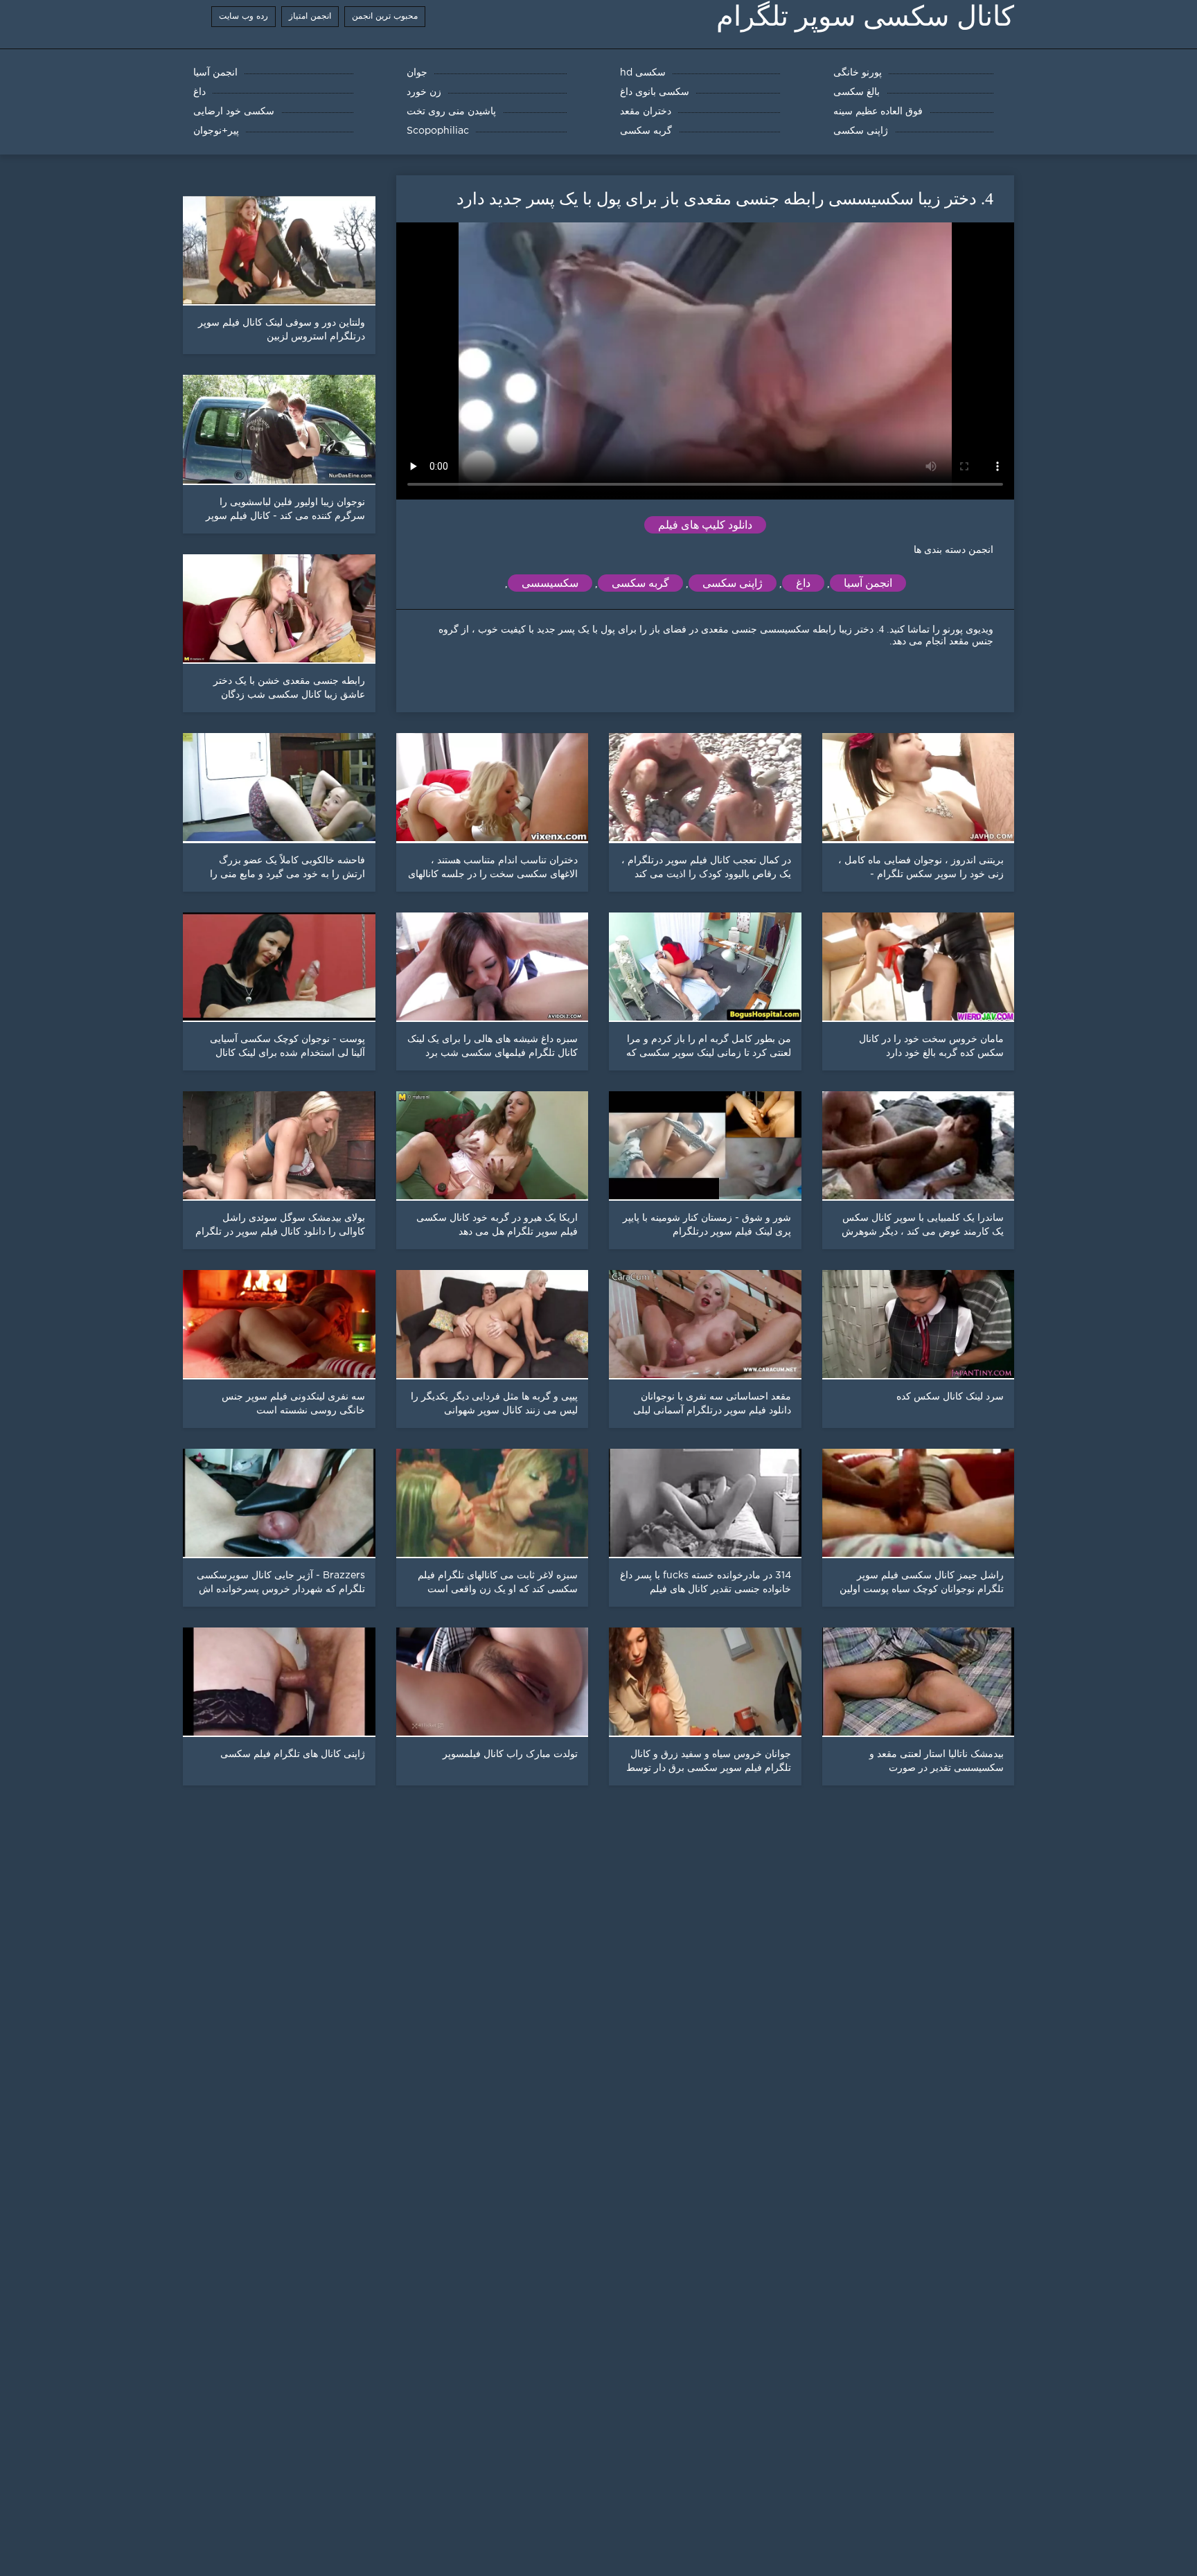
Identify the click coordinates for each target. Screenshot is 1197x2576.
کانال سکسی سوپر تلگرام (865, 16)
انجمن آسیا (868, 583)
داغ (803, 583)
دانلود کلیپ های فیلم (705, 525)
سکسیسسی (550, 583)
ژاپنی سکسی (733, 583)
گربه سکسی (640, 583)
